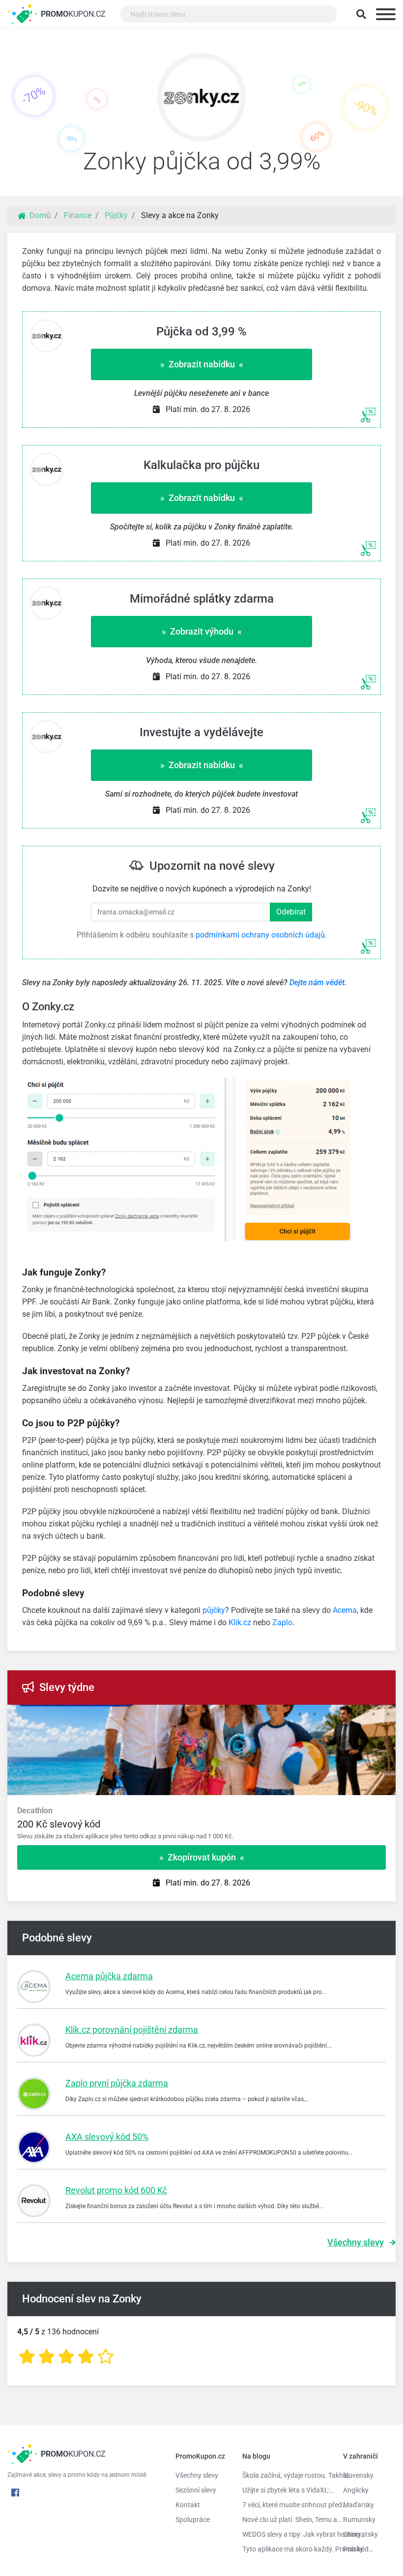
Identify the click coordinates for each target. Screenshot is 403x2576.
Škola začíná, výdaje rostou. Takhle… (285, 2475)
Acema (345, 1610)
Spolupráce (193, 2520)
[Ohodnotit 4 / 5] (86, 2357)
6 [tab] (344, 1715)
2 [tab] (285, 1715)
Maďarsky (359, 2505)
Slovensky (358, 2475)
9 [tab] (388, 1715)
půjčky (214, 1610)
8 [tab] (374, 1715)
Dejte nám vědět (317, 983)
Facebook (15, 2493)
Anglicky (356, 2490)
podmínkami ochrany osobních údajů (260, 935)
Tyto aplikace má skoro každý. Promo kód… (285, 2549)
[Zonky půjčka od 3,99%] (201, 100)
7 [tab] (359, 1715)
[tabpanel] (201, 1824)
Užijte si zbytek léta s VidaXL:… (285, 2490)
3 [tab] (300, 1715)
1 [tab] (270, 1715)
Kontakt (188, 2505)
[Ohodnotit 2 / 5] (47, 2357)
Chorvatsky (360, 2534)
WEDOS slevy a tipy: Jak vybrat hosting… (285, 2534)
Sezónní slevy (196, 2490)
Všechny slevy (356, 2242)
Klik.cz (240, 1622)
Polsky (353, 2549)
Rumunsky (359, 2520)
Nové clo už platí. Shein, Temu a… (285, 2520)
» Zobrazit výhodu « (202, 631)
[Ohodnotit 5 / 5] (106, 2357)
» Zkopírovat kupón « (202, 1857)
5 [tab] (329, 1715)
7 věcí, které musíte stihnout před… (285, 2505)
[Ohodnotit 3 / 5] (66, 2357)
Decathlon (35, 1811)
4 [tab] (315, 1715)
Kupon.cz (73, 14)
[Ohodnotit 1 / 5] (27, 2357)
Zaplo (282, 1622)
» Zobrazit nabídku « (202, 364)
